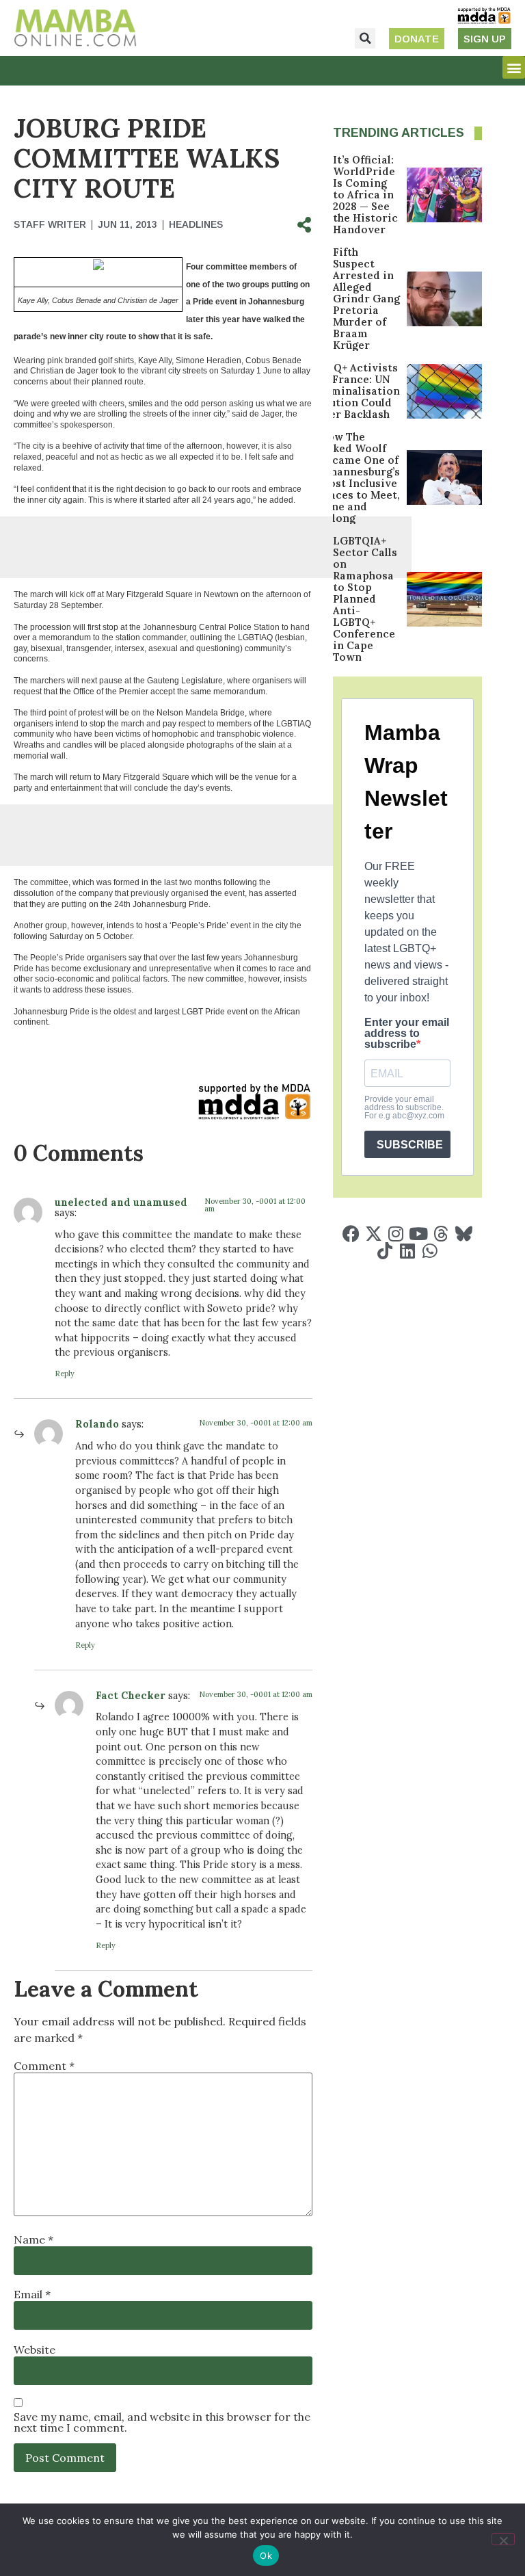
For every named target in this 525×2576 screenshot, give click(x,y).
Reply (65, 1374)
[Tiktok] (385, 1251)
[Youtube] (419, 1234)
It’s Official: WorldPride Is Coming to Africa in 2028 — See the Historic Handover (365, 195)
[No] (503, 2539)
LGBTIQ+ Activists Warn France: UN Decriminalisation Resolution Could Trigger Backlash (350, 391)
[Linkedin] (407, 1251)
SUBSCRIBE (410, 1145)
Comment (44, 2066)
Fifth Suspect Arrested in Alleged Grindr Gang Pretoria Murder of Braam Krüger (366, 299)
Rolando (97, 1424)
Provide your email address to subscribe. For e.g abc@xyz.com (404, 1107)
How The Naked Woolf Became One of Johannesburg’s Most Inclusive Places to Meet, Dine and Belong (360, 477)
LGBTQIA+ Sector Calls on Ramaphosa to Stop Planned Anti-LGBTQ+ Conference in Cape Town (365, 599)
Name (33, 2239)
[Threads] (441, 1234)
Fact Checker (131, 1696)
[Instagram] (396, 1234)
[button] (365, 38)
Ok (266, 2555)
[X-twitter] (374, 1234)
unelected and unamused (121, 1202)
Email (32, 2294)
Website (35, 2350)
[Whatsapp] (430, 1251)
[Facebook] (351, 1234)
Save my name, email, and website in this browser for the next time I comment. (162, 2422)
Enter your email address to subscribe (407, 1034)
